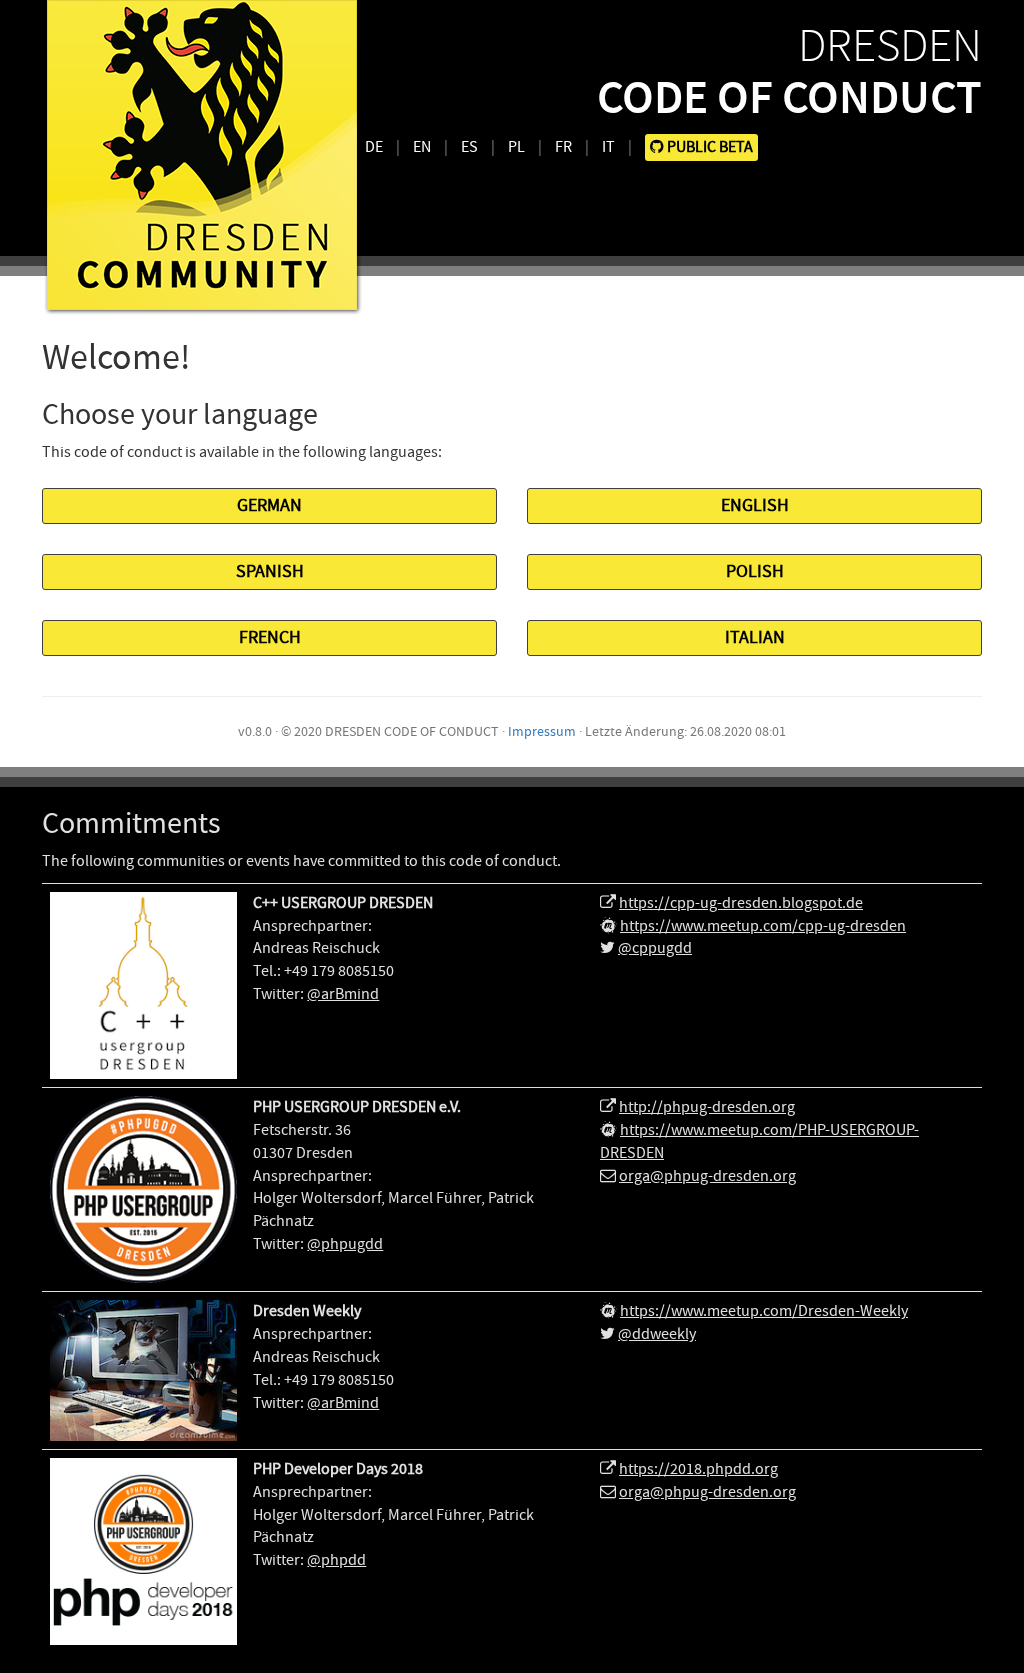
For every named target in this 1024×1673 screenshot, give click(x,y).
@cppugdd (655, 948)
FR (563, 147)
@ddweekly (657, 1334)
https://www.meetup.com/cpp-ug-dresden (763, 926)
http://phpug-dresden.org (707, 1107)
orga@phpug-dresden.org (707, 1176)
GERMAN (269, 505)
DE (374, 147)
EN (422, 147)
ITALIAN (755, 637)
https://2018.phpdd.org (698, 1469)
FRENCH (270, 637)
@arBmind (343, 994)
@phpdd (336, 1560)
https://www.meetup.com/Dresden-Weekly (764, 1311)
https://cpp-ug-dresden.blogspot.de (741, 903)
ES (469, 147)
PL (516, 147)
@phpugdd (345, 1244)
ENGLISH (755, 505)
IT (608, 147)
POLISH (755, 571)
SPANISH (270, 571)
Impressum (542, 731)
